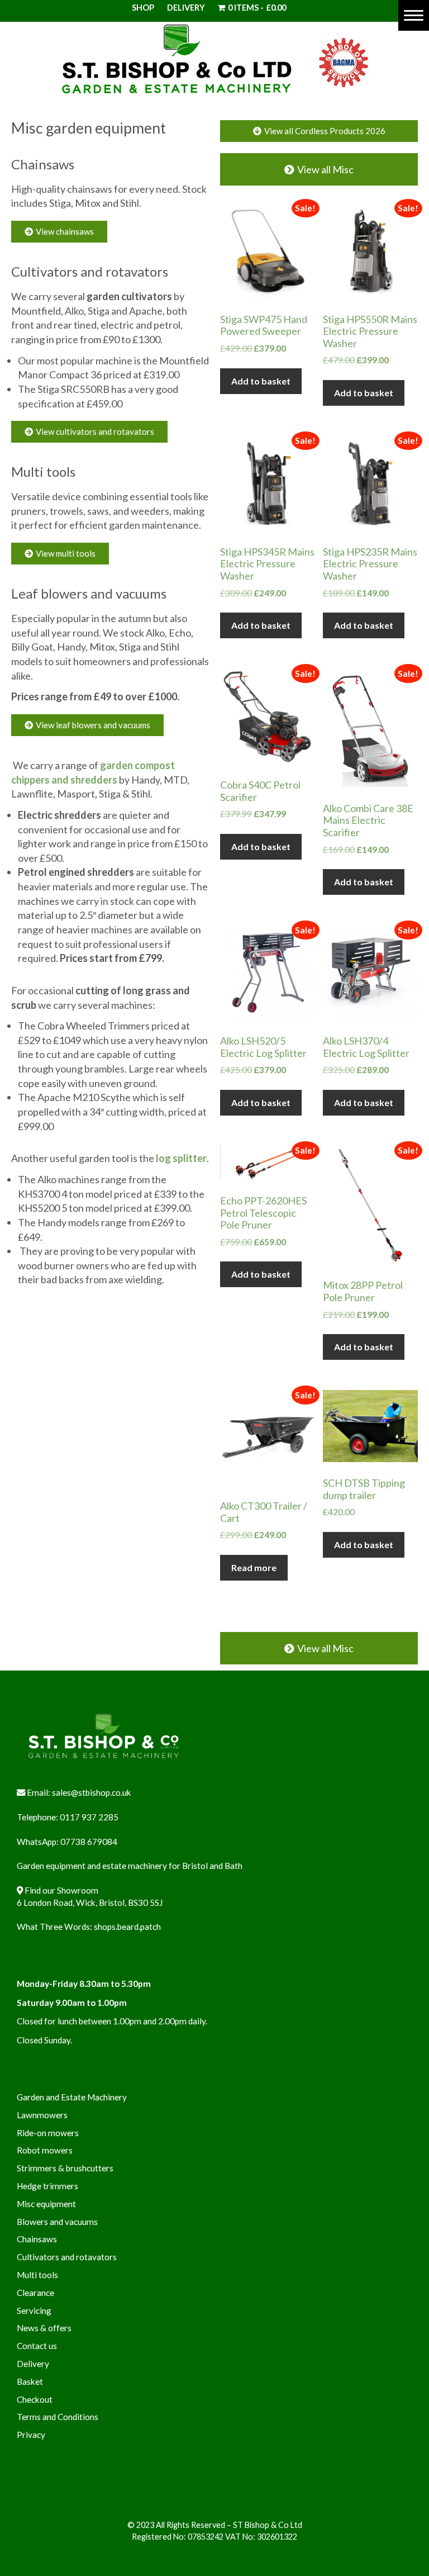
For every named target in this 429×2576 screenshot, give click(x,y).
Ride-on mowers (48, 2133)
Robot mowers (45, 2150)
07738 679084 (89, 1842)
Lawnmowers (42, 2115)
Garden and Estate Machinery (72, 2097)
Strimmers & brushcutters (65, 2168)
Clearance (35, 2293)
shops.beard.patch (127, 1927)
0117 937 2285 (89, 1817)
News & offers (44, 2328)
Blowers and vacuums (57, 2222)
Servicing (34, 2311)
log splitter (181, 1158)
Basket (30, 2382)
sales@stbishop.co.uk (92, 1792)
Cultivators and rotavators (90, 271)
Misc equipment (46, 2204)
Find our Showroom (61, 1890)
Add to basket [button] (261, 381)
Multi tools (43, 471)
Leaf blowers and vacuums (89, 593)
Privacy (31, 2435)
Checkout (35, 2399)
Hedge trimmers (47, 2186)
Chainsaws (43, 164)
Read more (254, 1567)
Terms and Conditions (58, 2417)
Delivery (186, 8)
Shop (143, 8)
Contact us (37, 2346)
